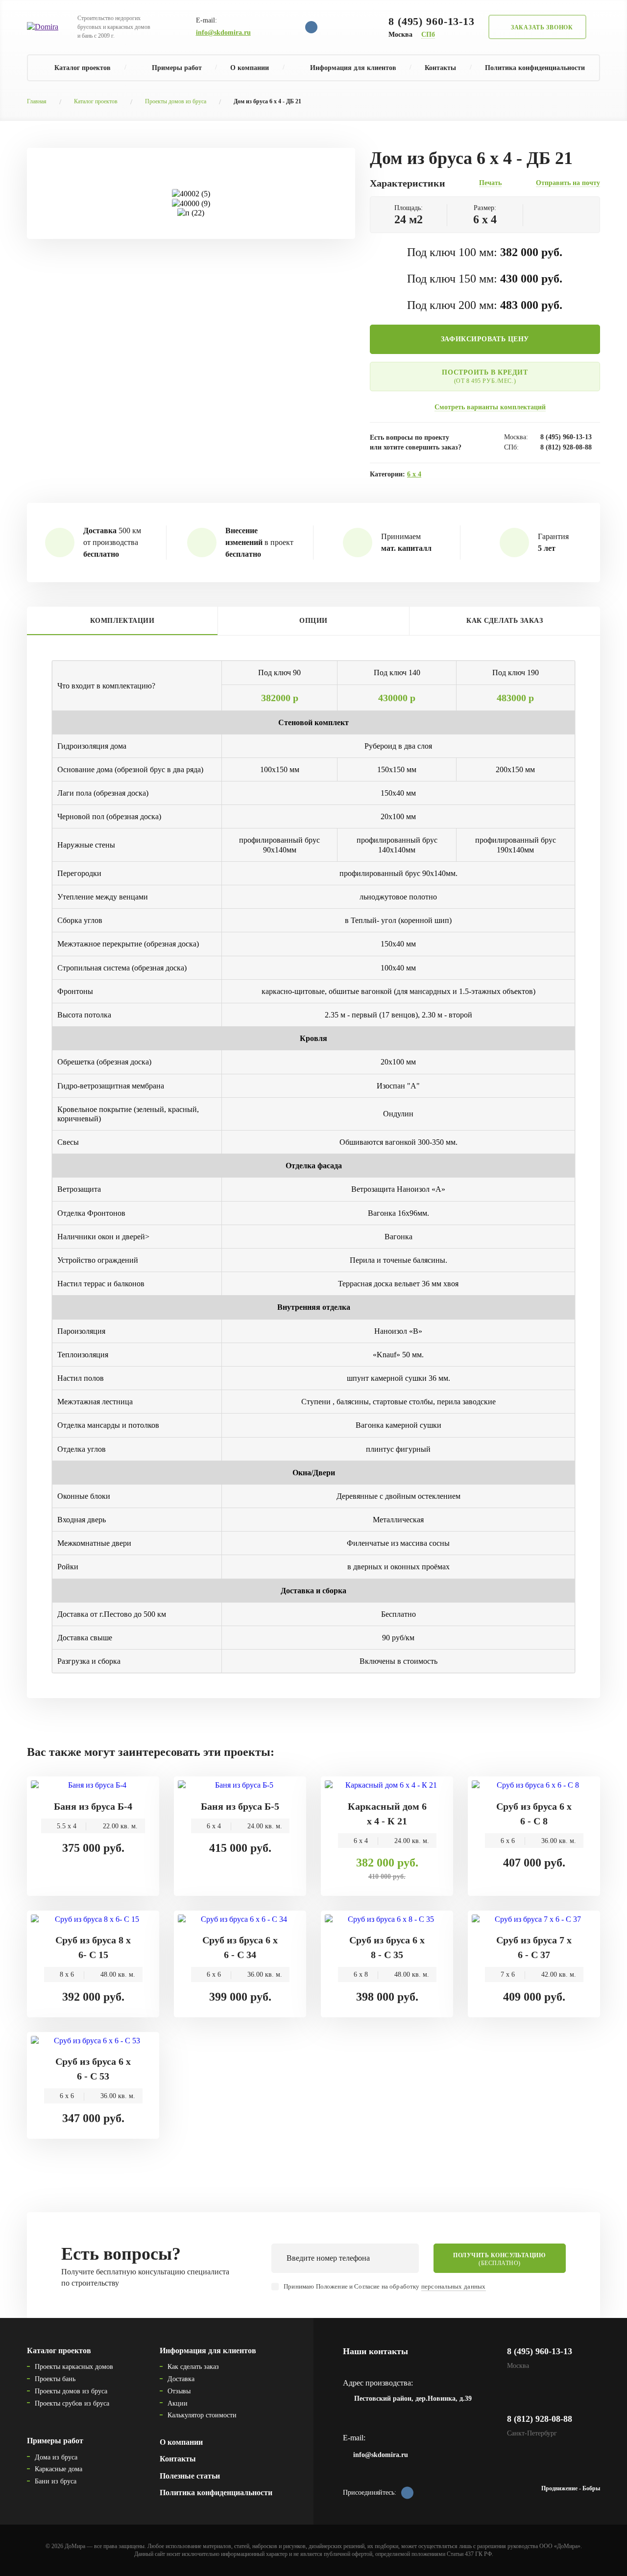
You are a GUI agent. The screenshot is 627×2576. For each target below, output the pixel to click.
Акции (178, 2403)
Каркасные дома (59, 2469)
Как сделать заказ (193, 2367)
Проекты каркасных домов (74, 2367)
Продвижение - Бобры (571, 2488)
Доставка (181, 2379)
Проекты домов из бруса (176, 101)
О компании (250, 68)
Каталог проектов (96, 101)
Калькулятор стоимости (202, 2415)
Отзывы (179, 2391)
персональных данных (454, 2286)
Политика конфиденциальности (535, 68)
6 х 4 (414, 474)
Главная (37, 101)
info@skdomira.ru (223, 33)
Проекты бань (55, 2379)
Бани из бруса (56, 2481)
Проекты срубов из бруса (72, 2403)
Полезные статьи (190, 2476)
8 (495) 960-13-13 (432, 21)
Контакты (440, 68)
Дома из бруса (56, 2457)
